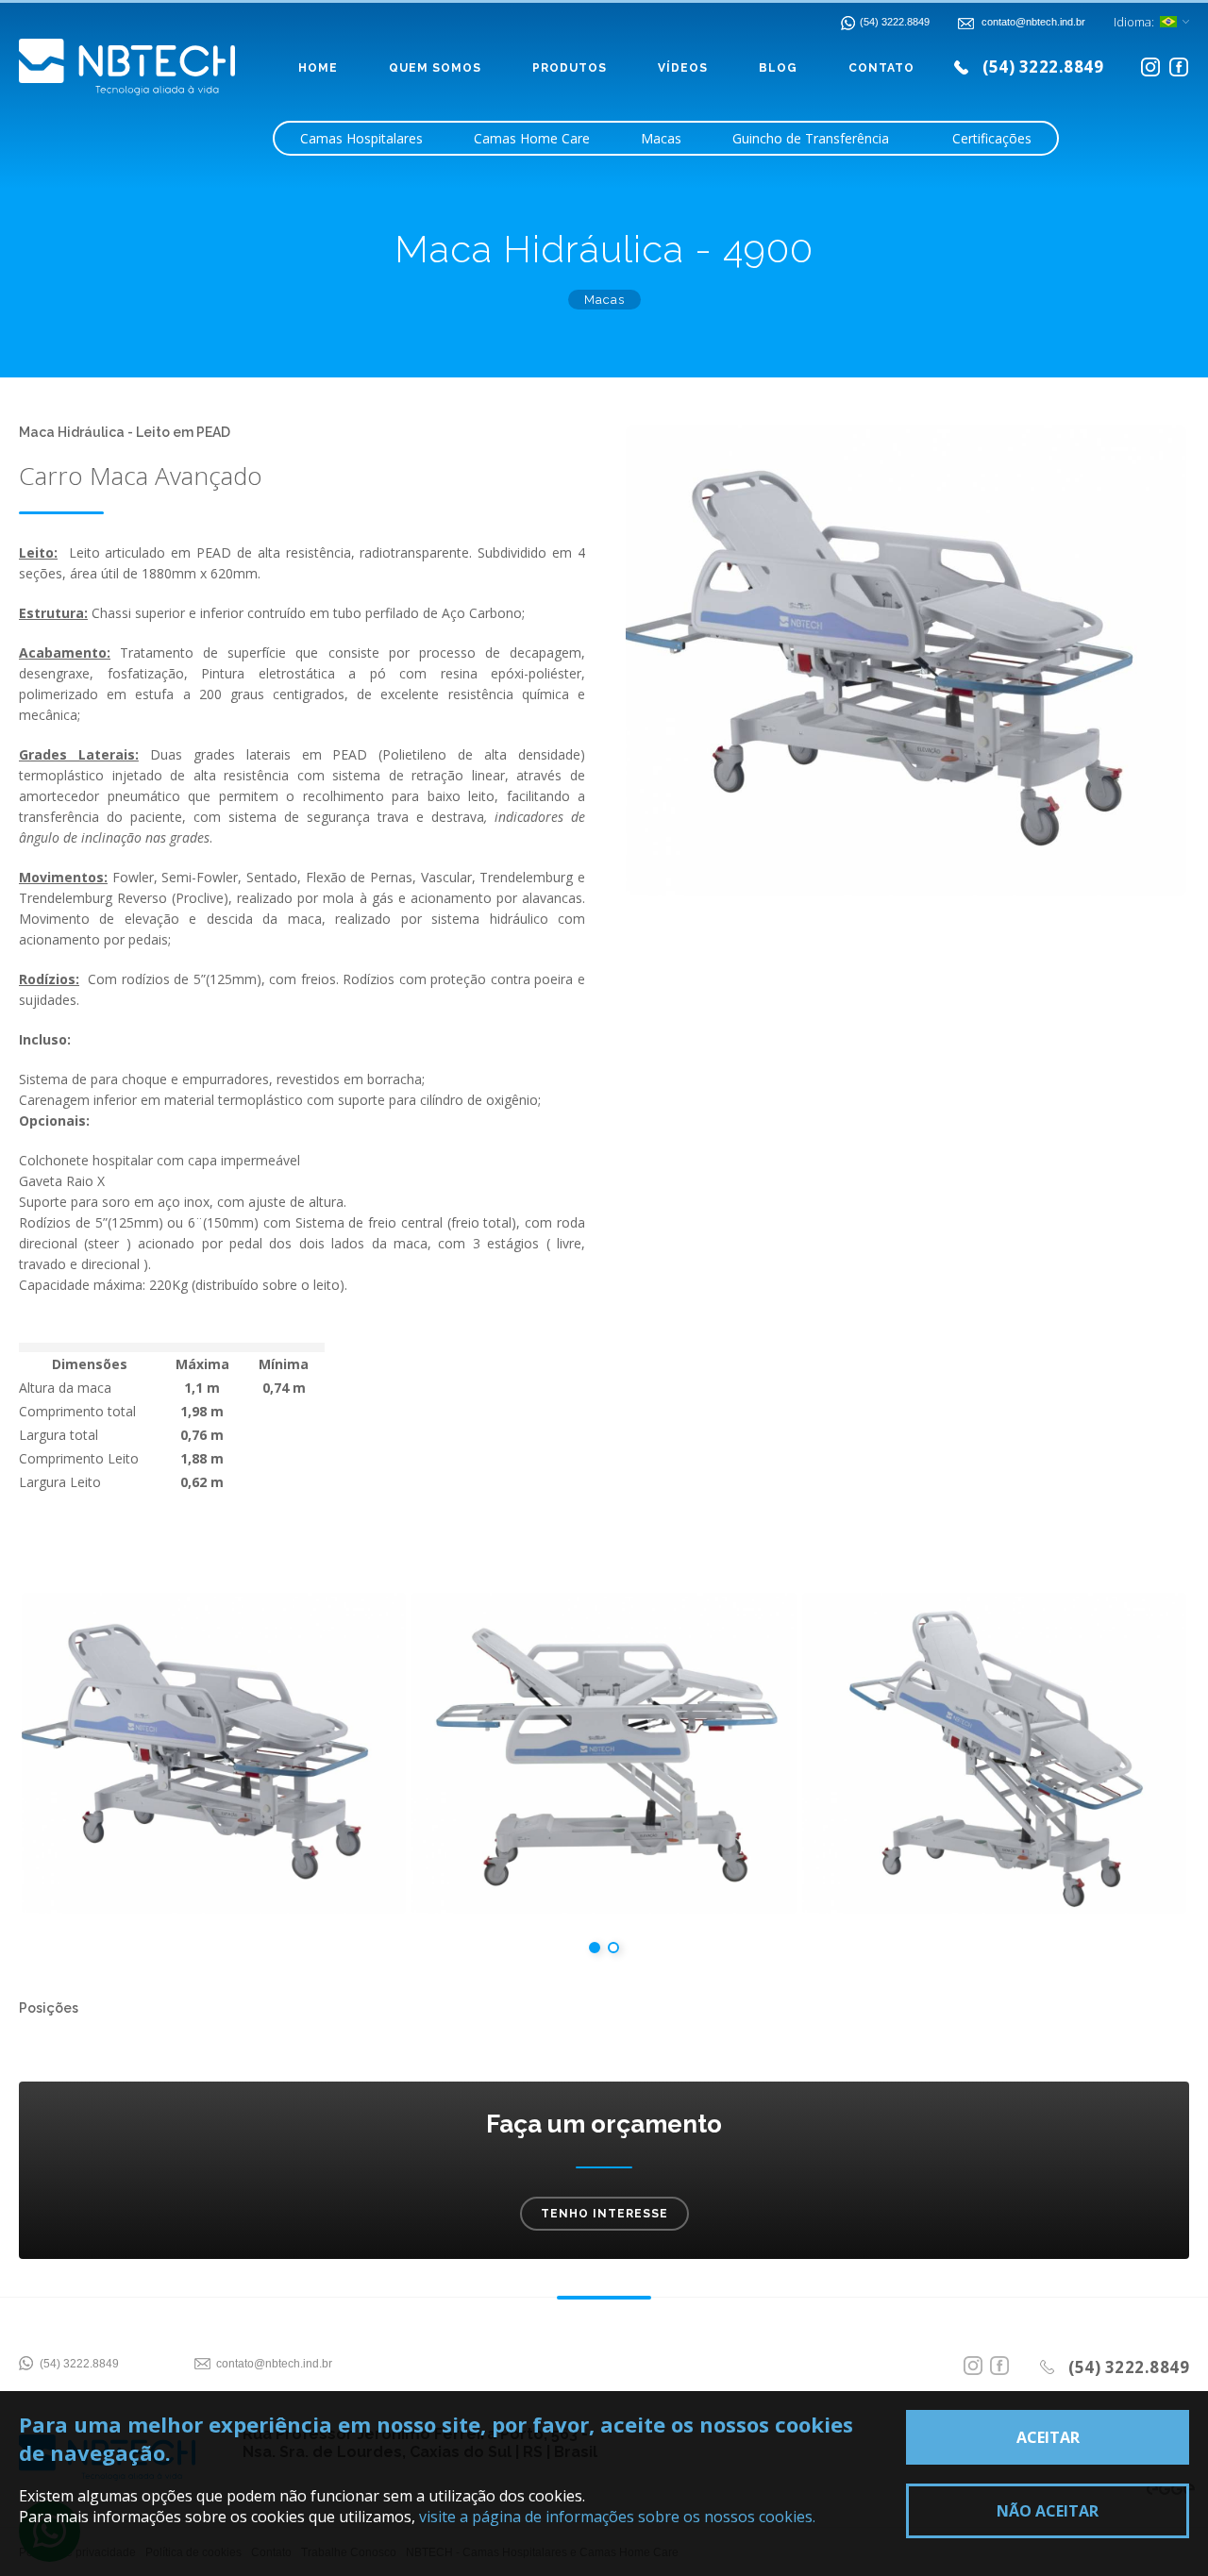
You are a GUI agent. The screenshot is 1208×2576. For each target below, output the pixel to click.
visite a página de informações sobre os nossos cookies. (617, 2517)
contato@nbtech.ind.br (274, 2364)
